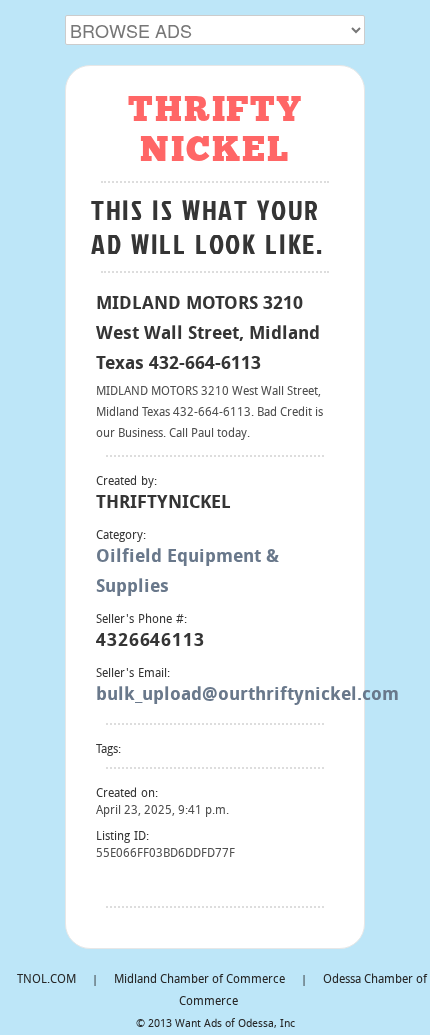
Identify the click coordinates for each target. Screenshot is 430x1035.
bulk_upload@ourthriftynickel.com (247, 695)
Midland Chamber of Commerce (199, 980)
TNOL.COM (46, 980)
